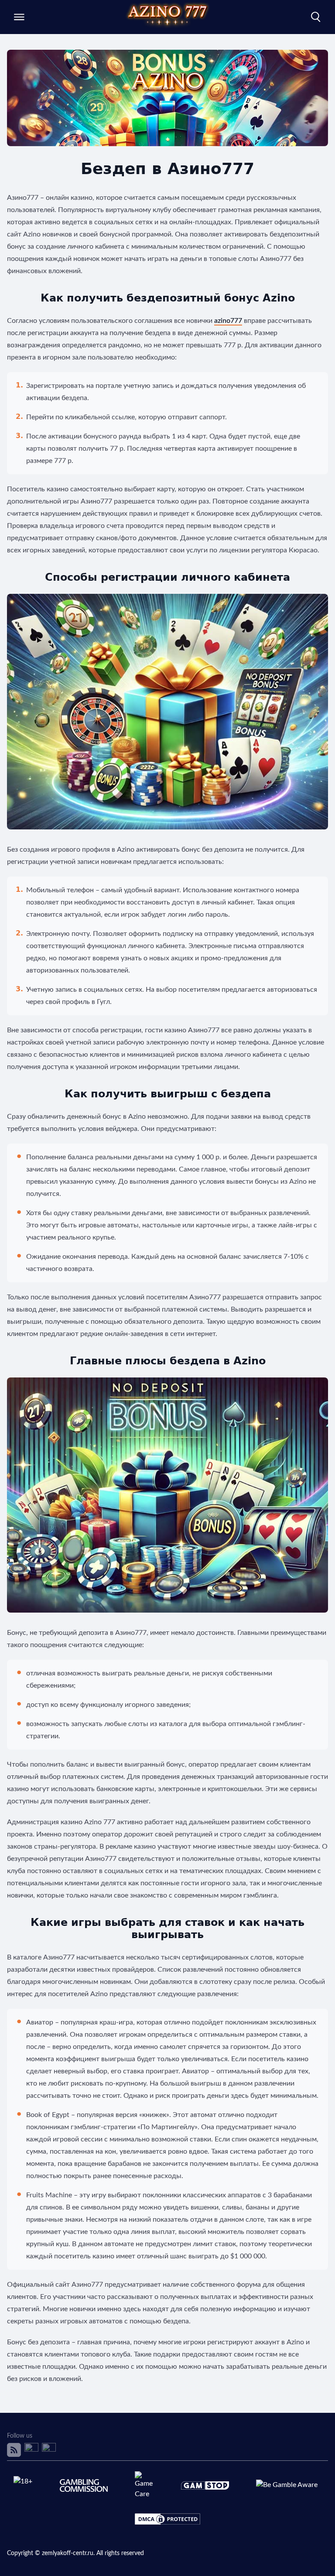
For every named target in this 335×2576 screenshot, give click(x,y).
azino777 (228, 321)
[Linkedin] (49, 2450)
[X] (31, 2450)
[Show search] (316, 17)
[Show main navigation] (19, 17)
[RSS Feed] (14, 2450)
